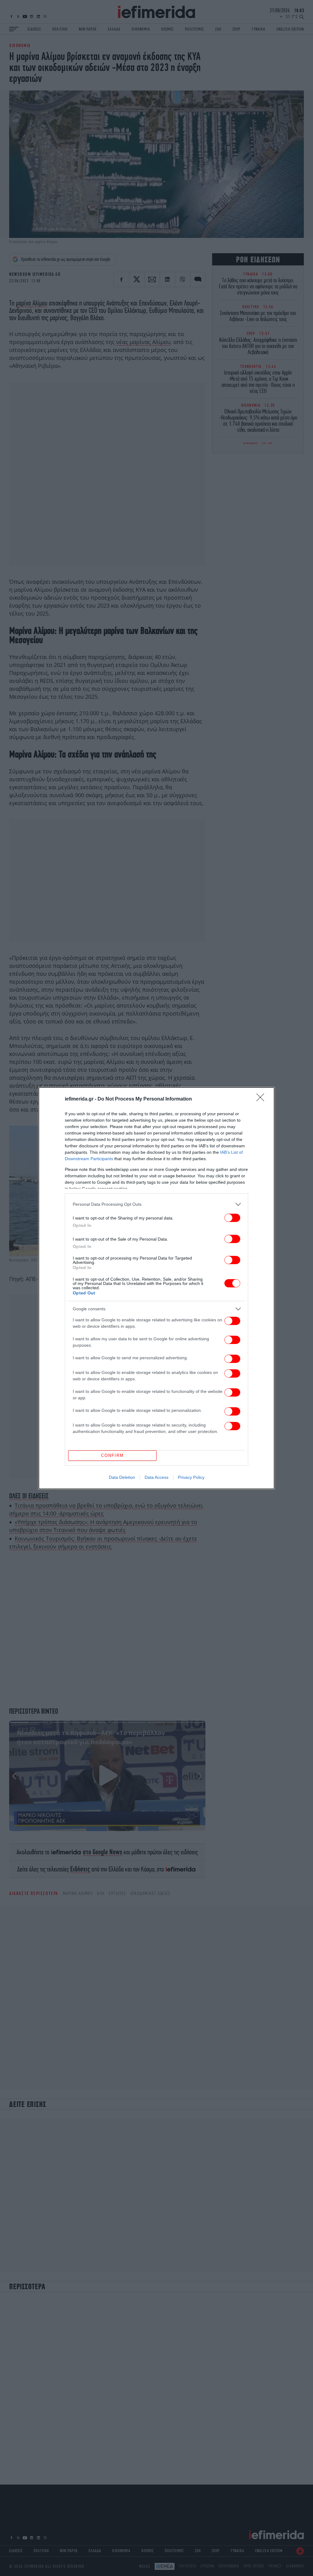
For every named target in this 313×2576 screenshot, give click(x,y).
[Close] (262, 1099)
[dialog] (156, 1288)
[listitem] (156, 1204)
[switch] (232, 1218)
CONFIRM (112, 1455)
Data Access (156, 1477)
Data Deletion (122, 1477)
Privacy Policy (191, 1477)
